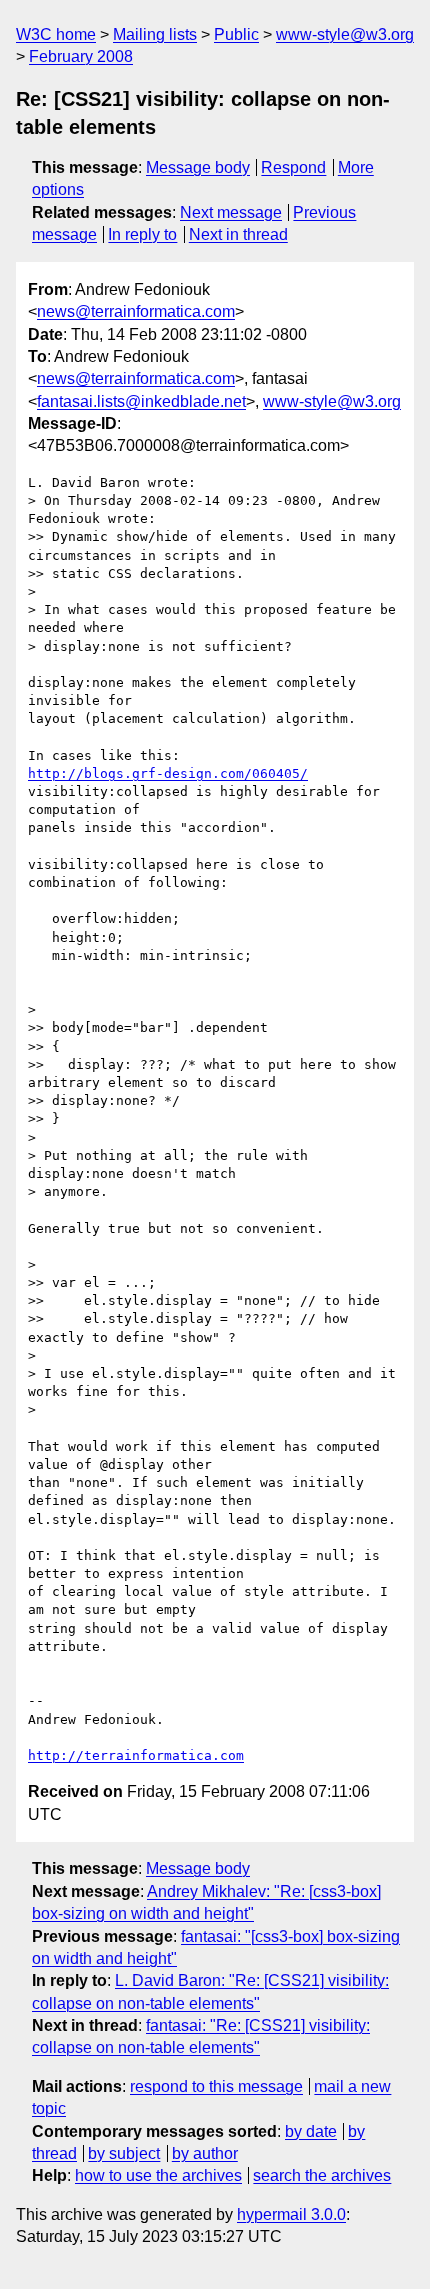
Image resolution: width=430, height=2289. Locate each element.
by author (205, 2153)
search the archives (322, 2175)
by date (311, 2131)
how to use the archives (158, 2175)
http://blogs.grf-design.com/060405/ (168, 773)
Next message (231, 212)
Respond (293, 167)
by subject (124, 2153)
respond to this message (216, 2086)
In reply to (142, 234)
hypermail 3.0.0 (291, 2214)
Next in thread (238, 234)
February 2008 (81, 56)
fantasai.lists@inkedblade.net (141, 401)
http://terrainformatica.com (136, 1755)
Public (236, 34)
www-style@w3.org (345, 34)
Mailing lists (155, 34)
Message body (198, 167)
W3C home (56, 34)
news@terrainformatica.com (136, 311)
